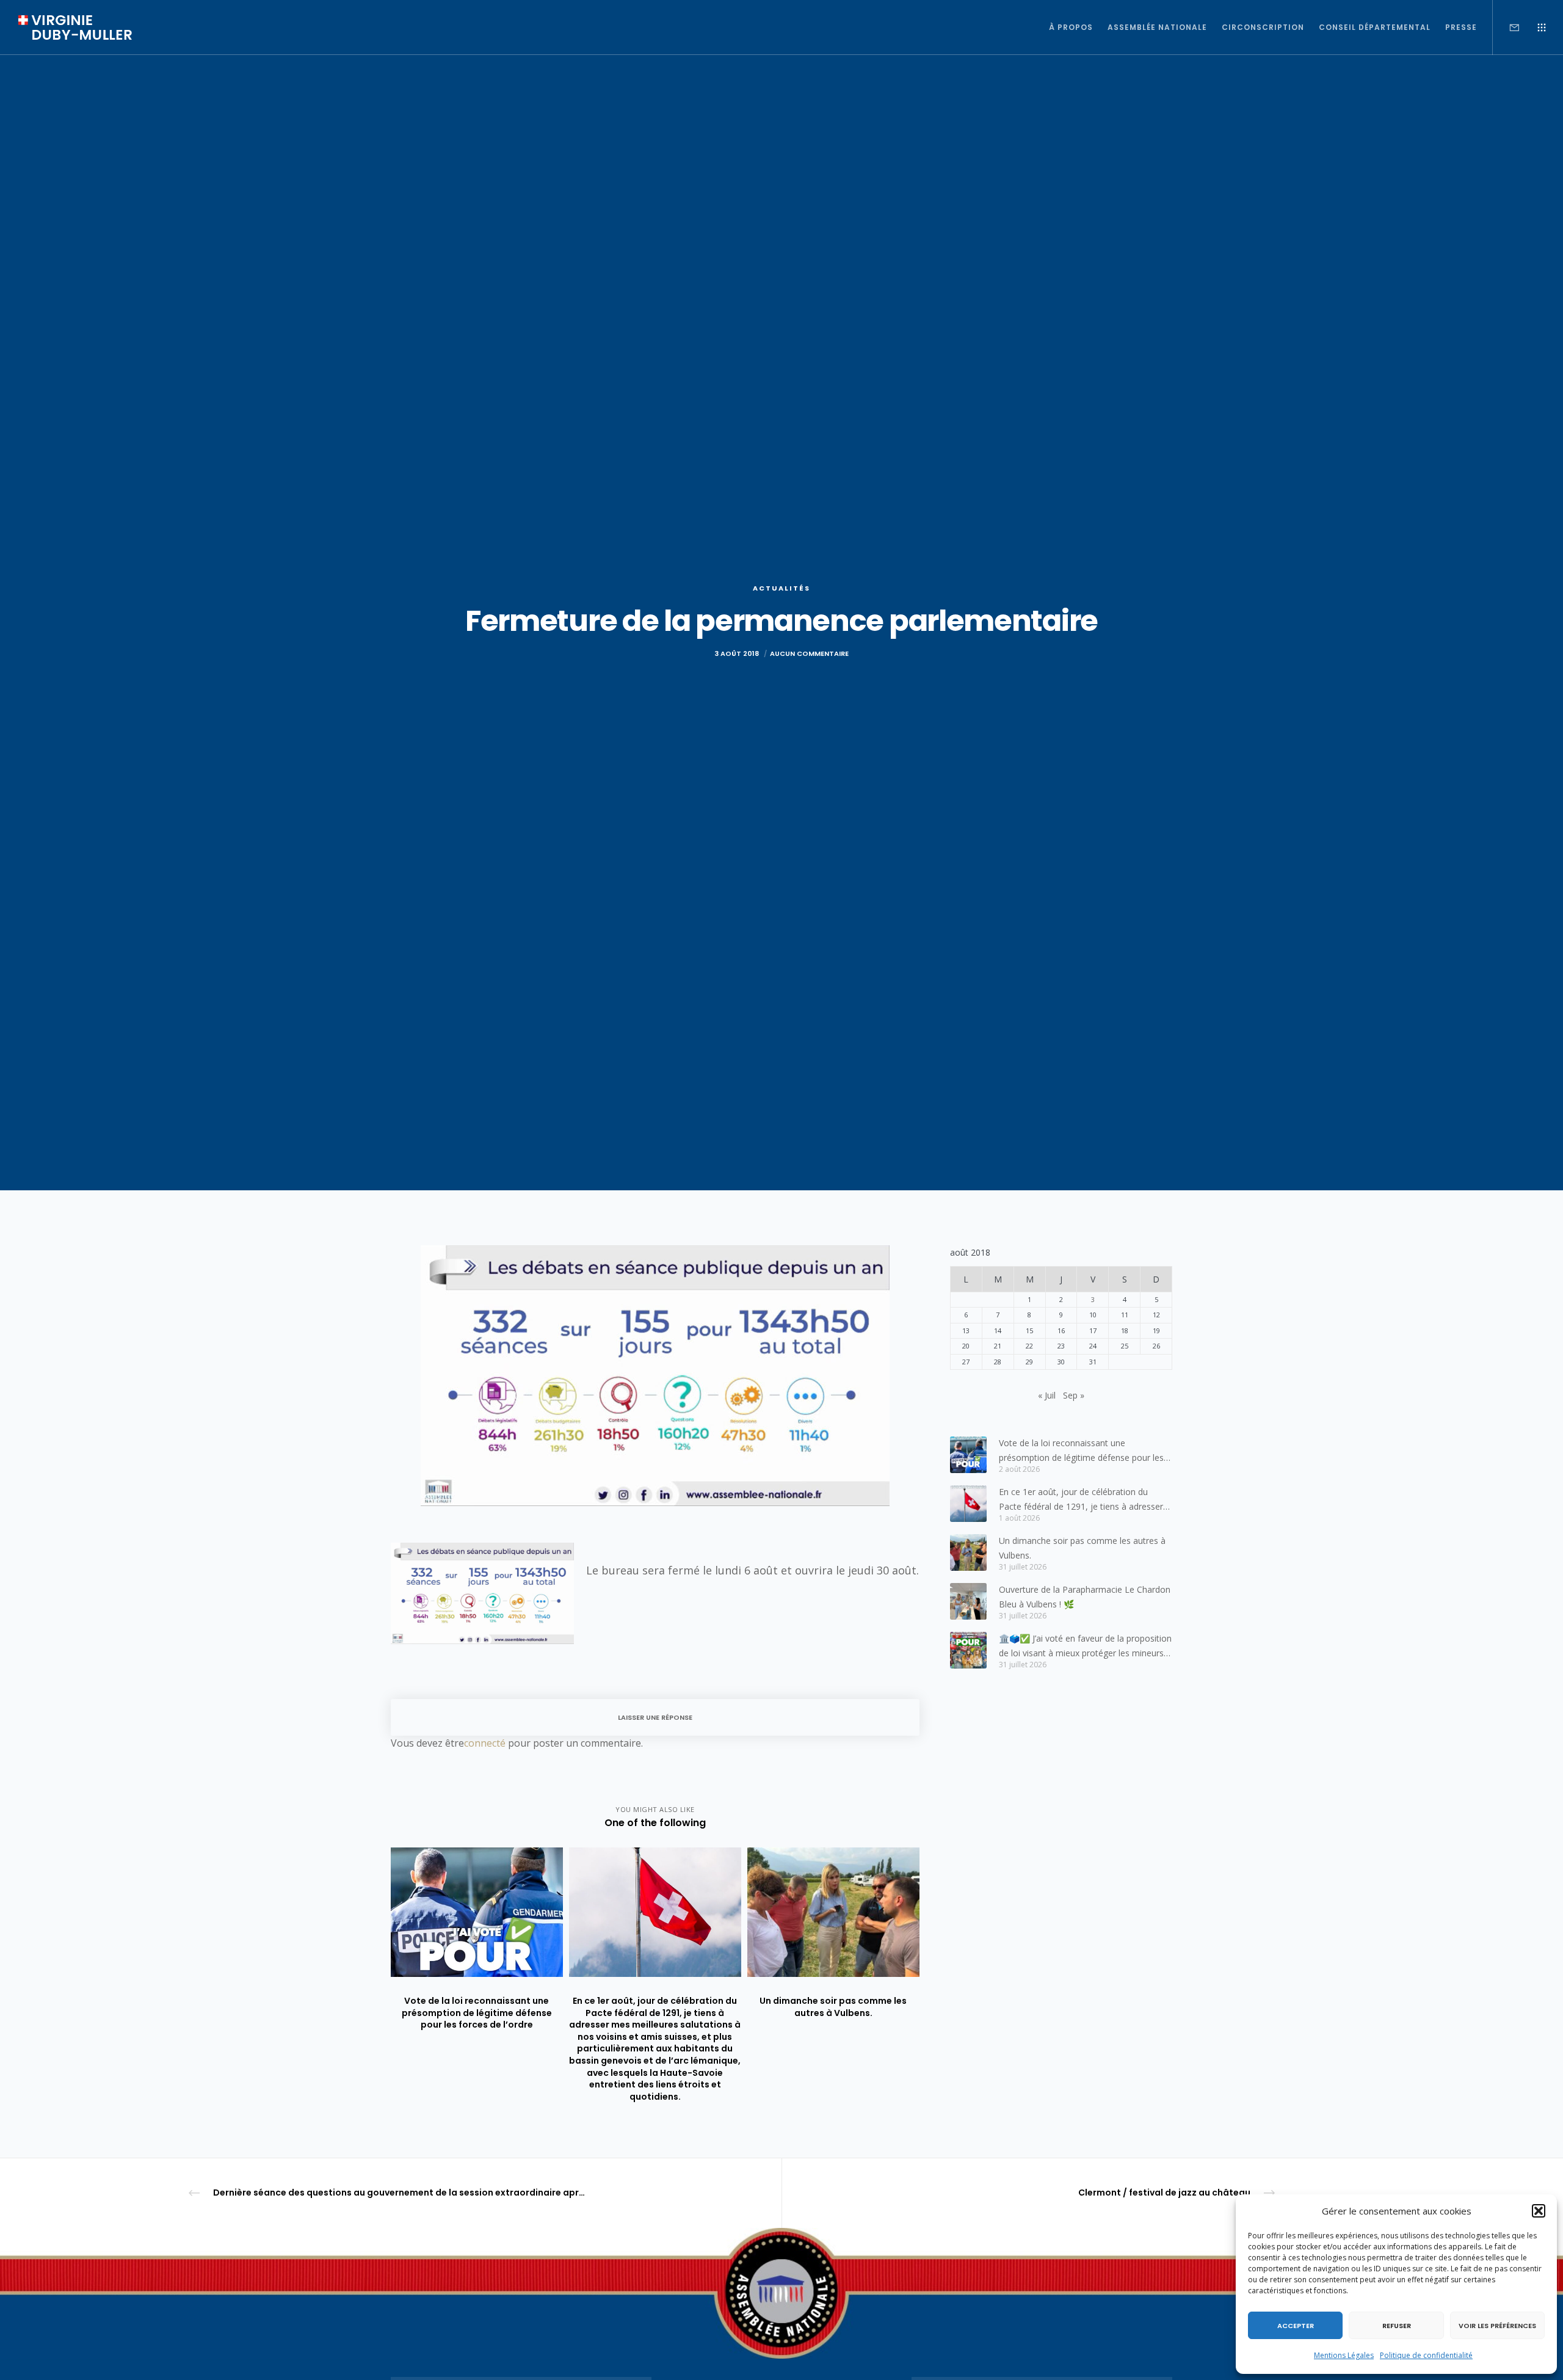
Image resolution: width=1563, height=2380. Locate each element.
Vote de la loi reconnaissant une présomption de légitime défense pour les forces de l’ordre (1081, 1451)
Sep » (1074, 1395)
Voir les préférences (1497, 2326)
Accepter (1296, 2326)
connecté (485, 1743)
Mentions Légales (1344, 2355)
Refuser (1397, 2326)
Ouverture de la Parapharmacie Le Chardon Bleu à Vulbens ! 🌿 (1085, 1597)
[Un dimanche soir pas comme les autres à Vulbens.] (968, 1552)
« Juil (1047, 1395)
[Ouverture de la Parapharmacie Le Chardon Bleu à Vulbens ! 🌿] (968, 1601)
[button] (1539, 2211)
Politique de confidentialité (1426, 2355)
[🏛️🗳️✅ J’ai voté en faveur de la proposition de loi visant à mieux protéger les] (968, 1650)
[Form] (1507, 27)
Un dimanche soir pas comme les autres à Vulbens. (1082, 1548)
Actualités (781, 588)
